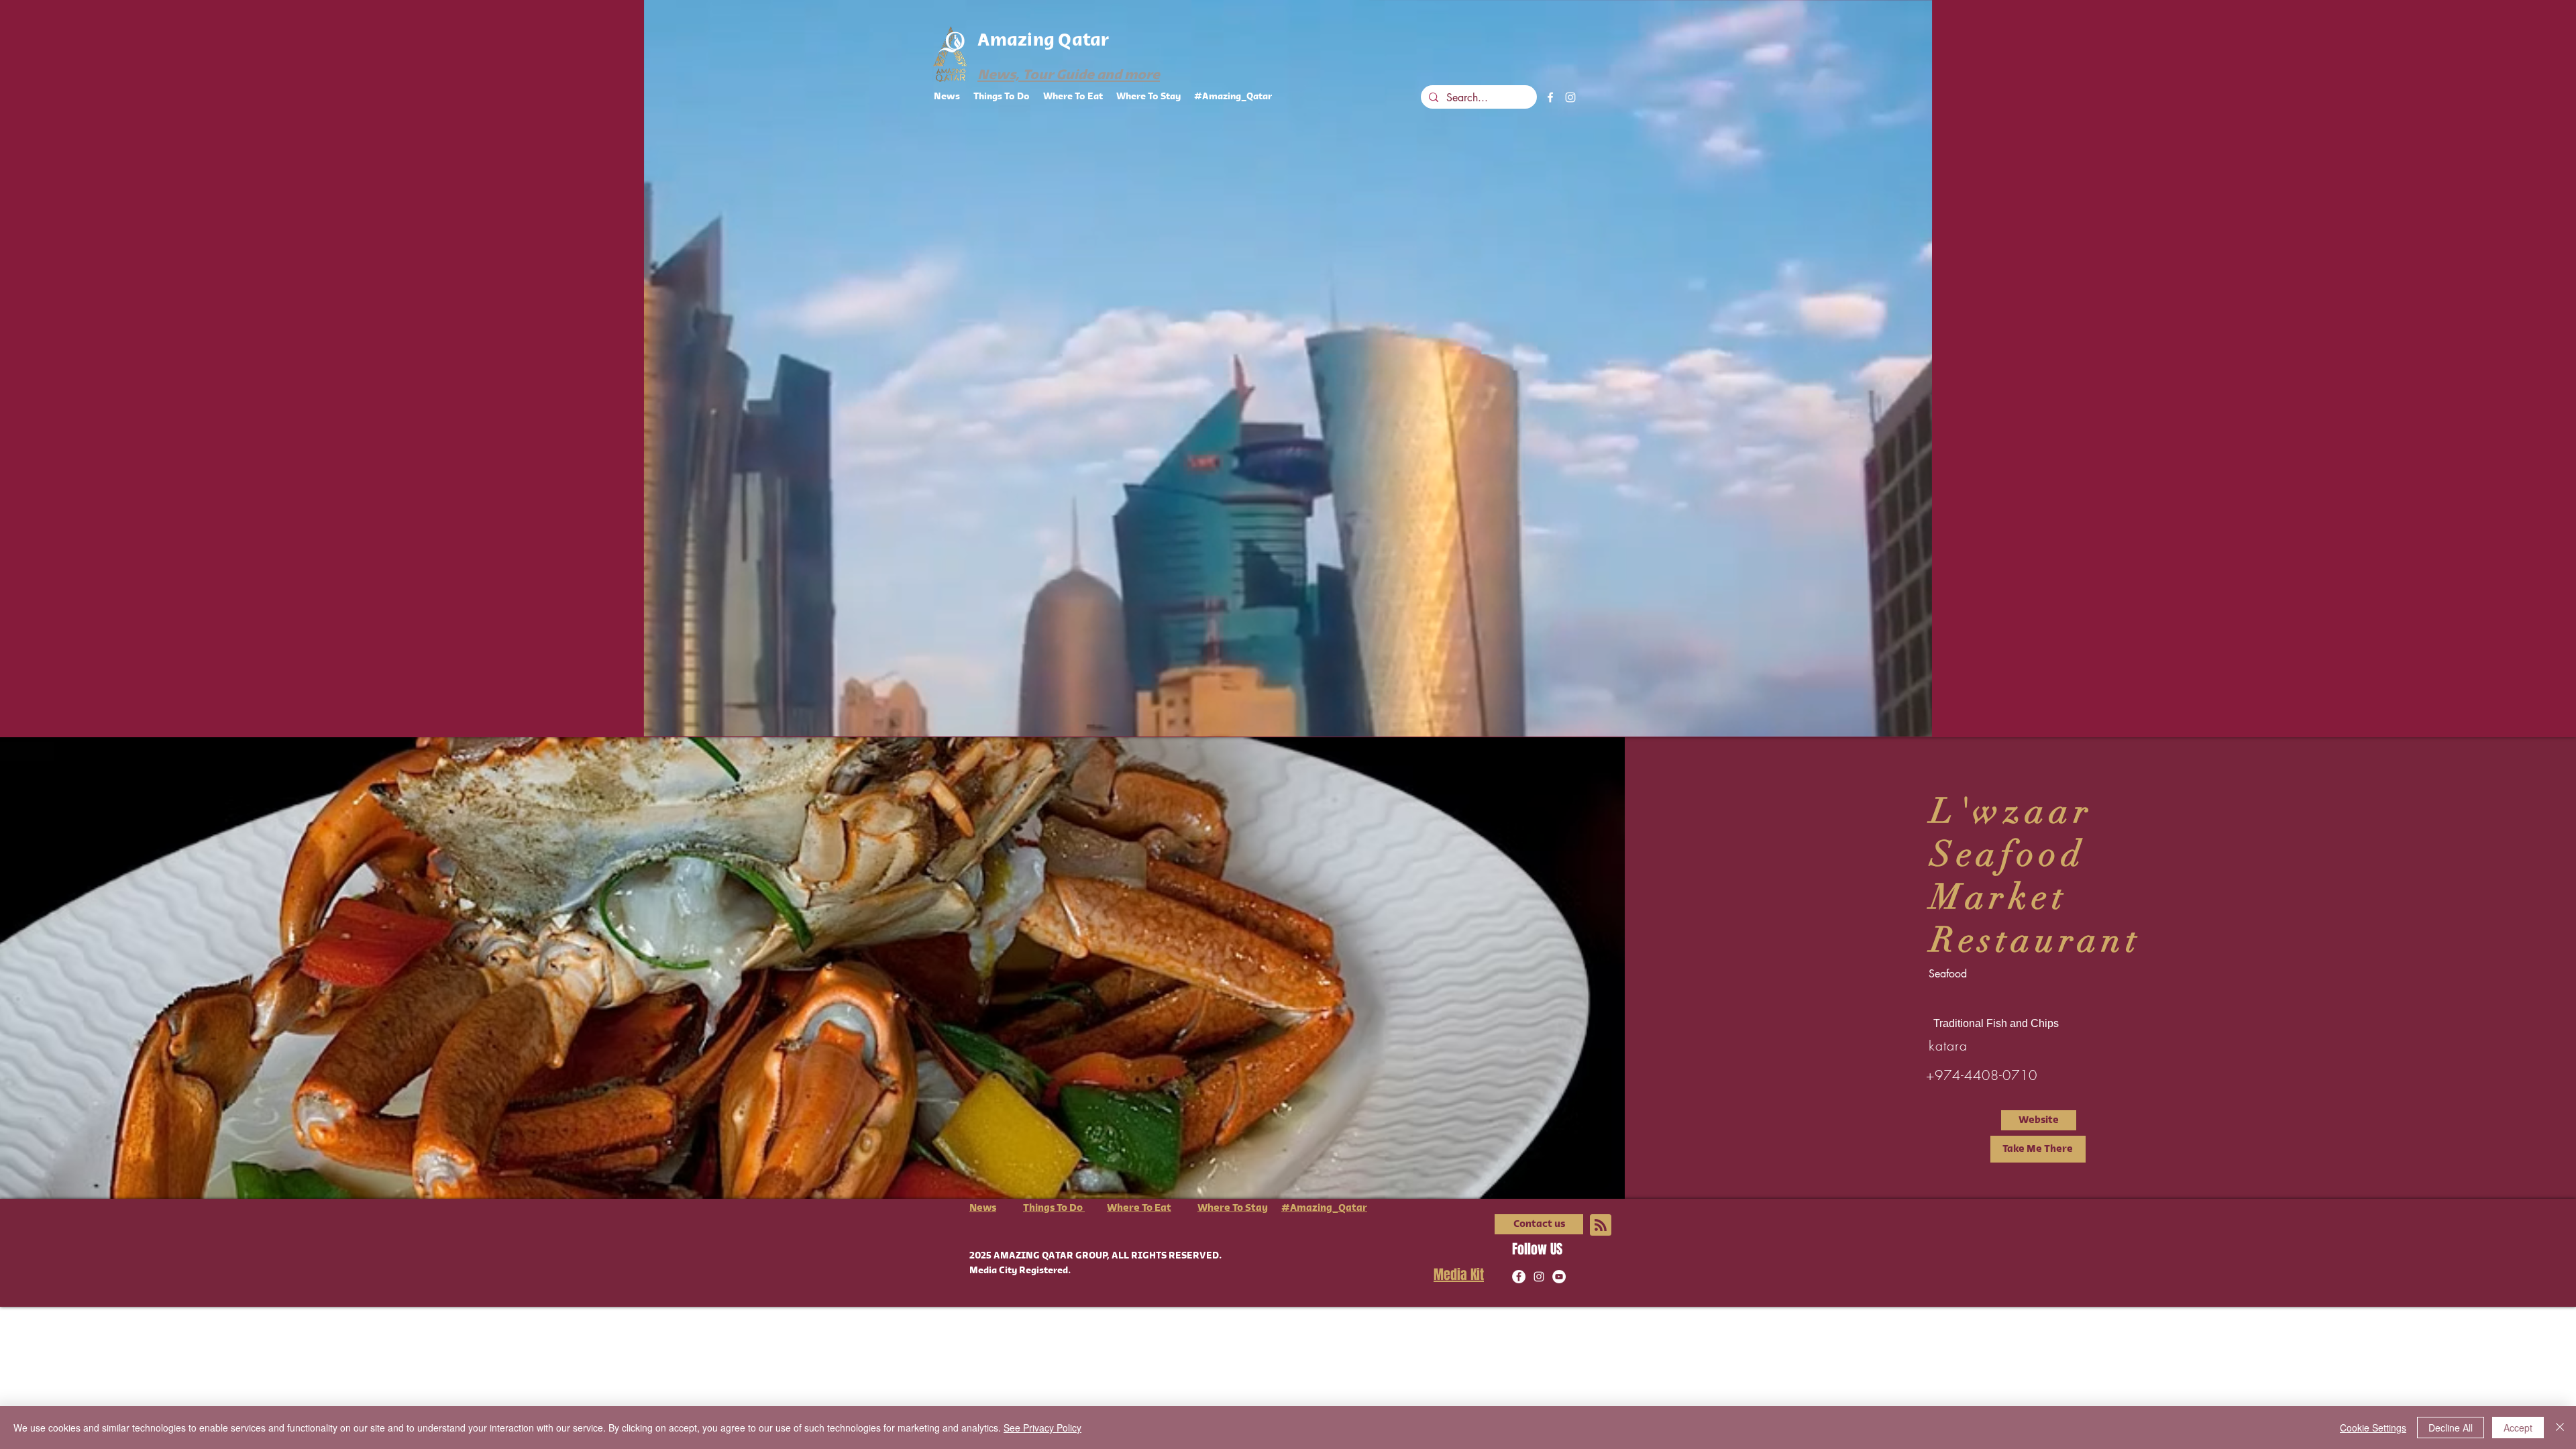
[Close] (2560, 1428)
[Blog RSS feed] (1601, 1226)
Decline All (2451, 1428)
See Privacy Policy (1042, 1428)
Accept (2518, 1428)
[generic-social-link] (1559, 1277)
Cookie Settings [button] (2373, 1428)
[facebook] (1550, 97)
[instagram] (1570, 97)
